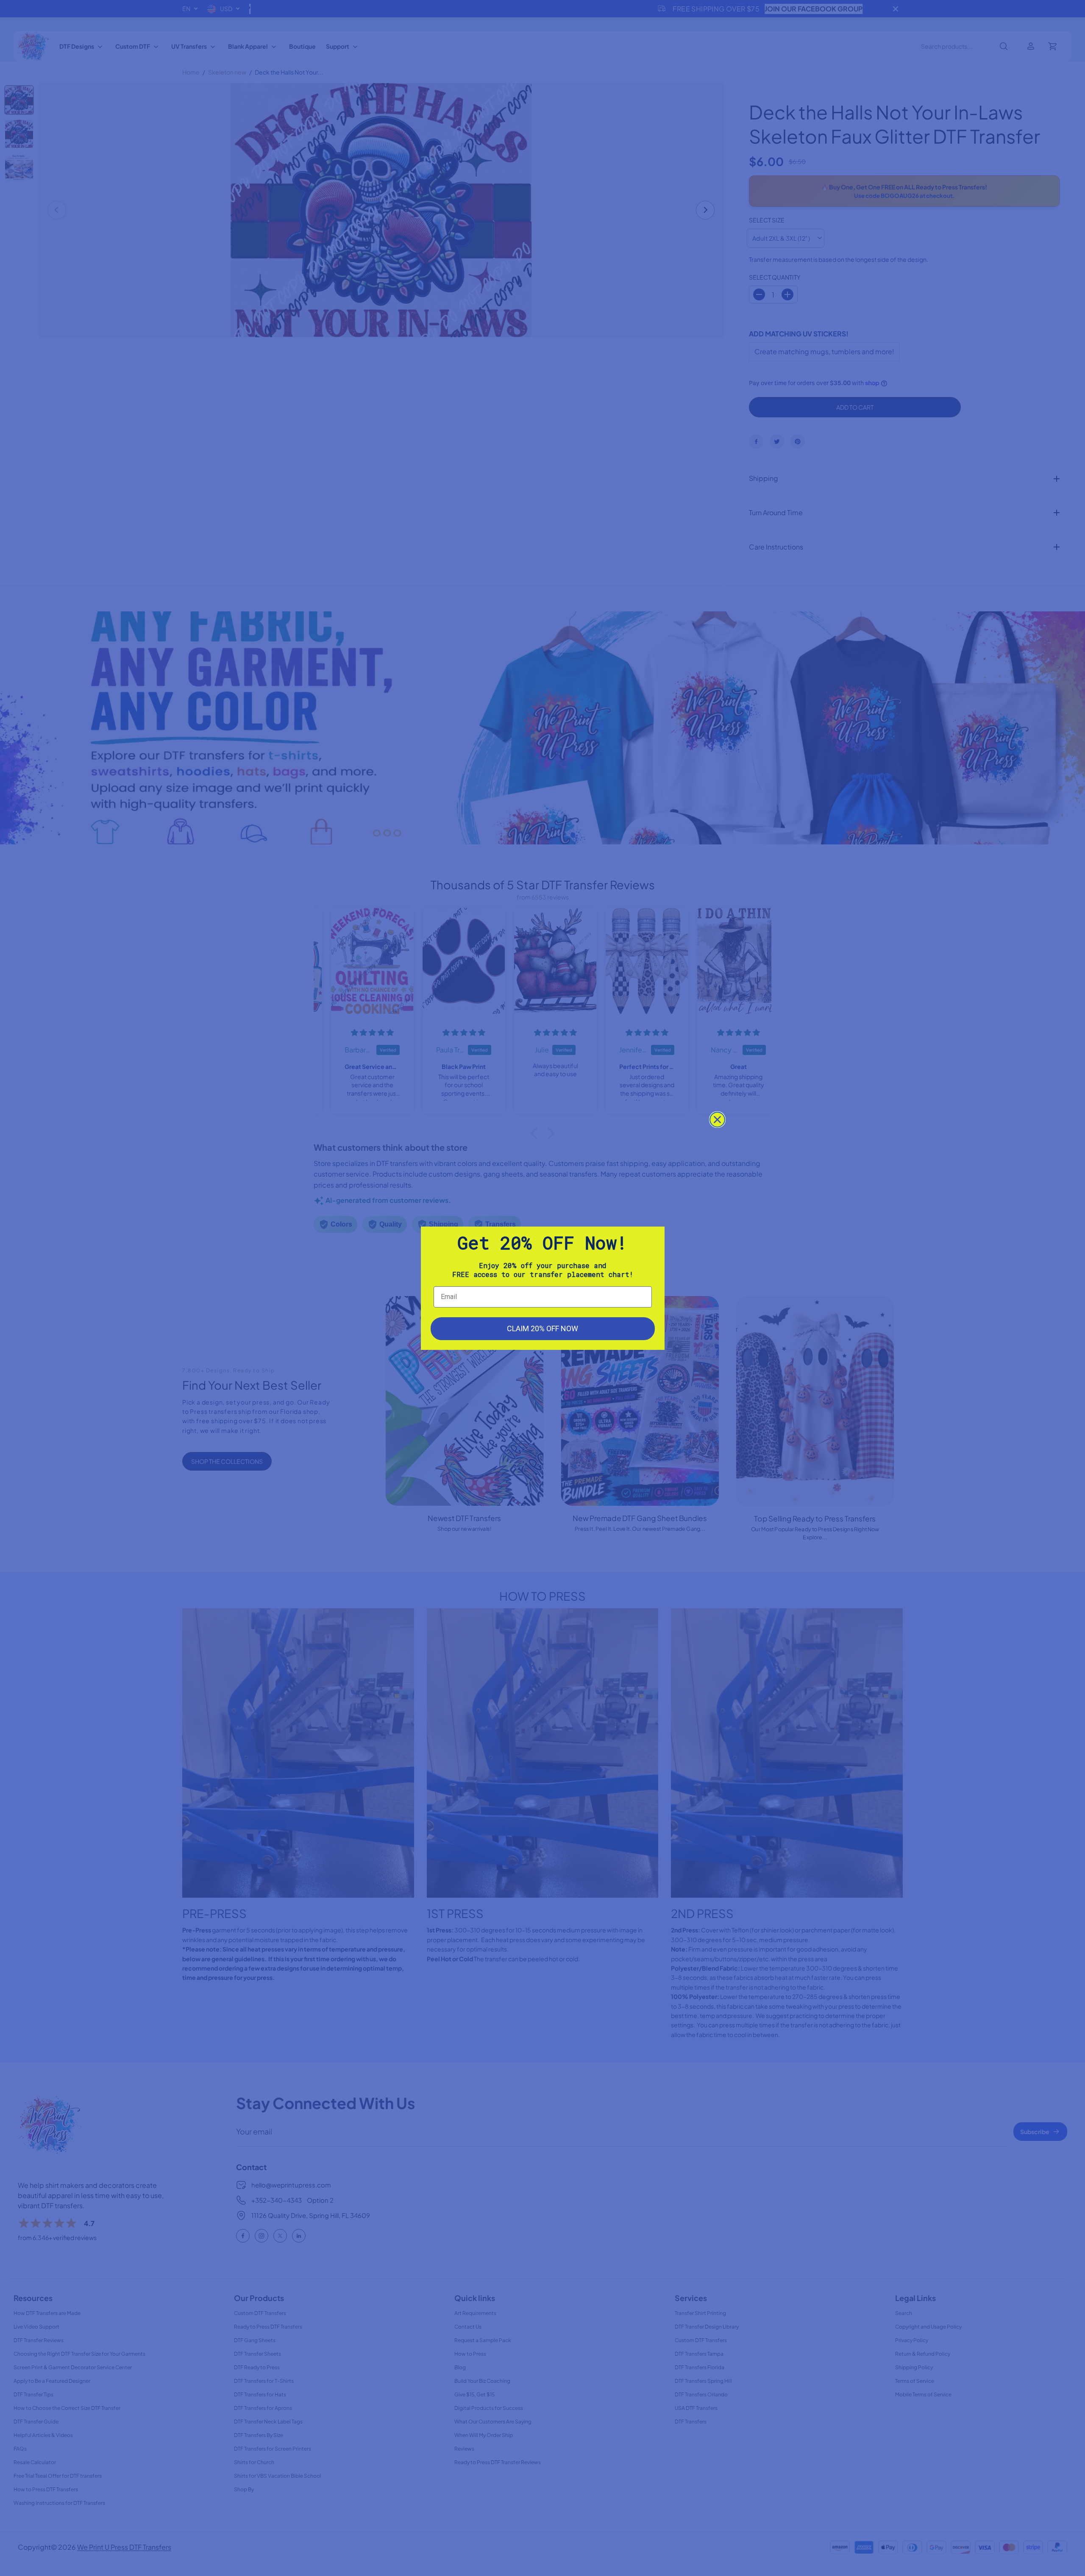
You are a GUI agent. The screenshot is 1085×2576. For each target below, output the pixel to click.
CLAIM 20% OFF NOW (542, 1328)
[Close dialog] (717, 1120)
